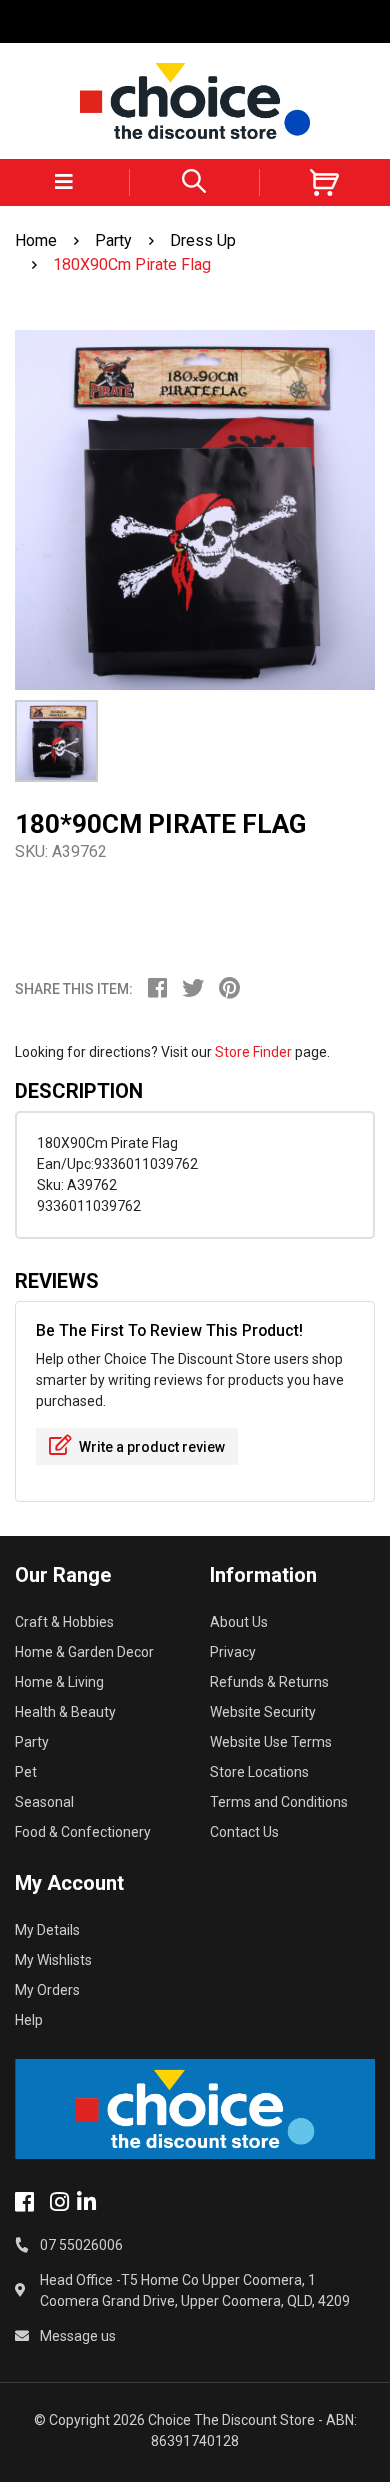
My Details (47, 1930)
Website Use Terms (271, 1742)
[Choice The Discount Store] (195, 101)
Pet (26, 1772)
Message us (78, 2336)
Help (29, 2020)
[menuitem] (165, 991)
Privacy (233, 1652)
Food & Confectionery (83, 1832)
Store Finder (253, 1052)
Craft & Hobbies (64, 1622)
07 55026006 (81, 2245)
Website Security (263, 1712)
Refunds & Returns (269, 1682)
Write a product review (150, 1447)
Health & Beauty (65, 1712)
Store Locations (259, 1772)
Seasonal (44, 1802)
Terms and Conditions (279, 1802)
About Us (239, 1622)
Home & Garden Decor (84, 1652)
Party (32, 1742)
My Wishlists (53, 1960)
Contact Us (244, 1832)
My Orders (47, 1990)
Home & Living (59, 1682)
